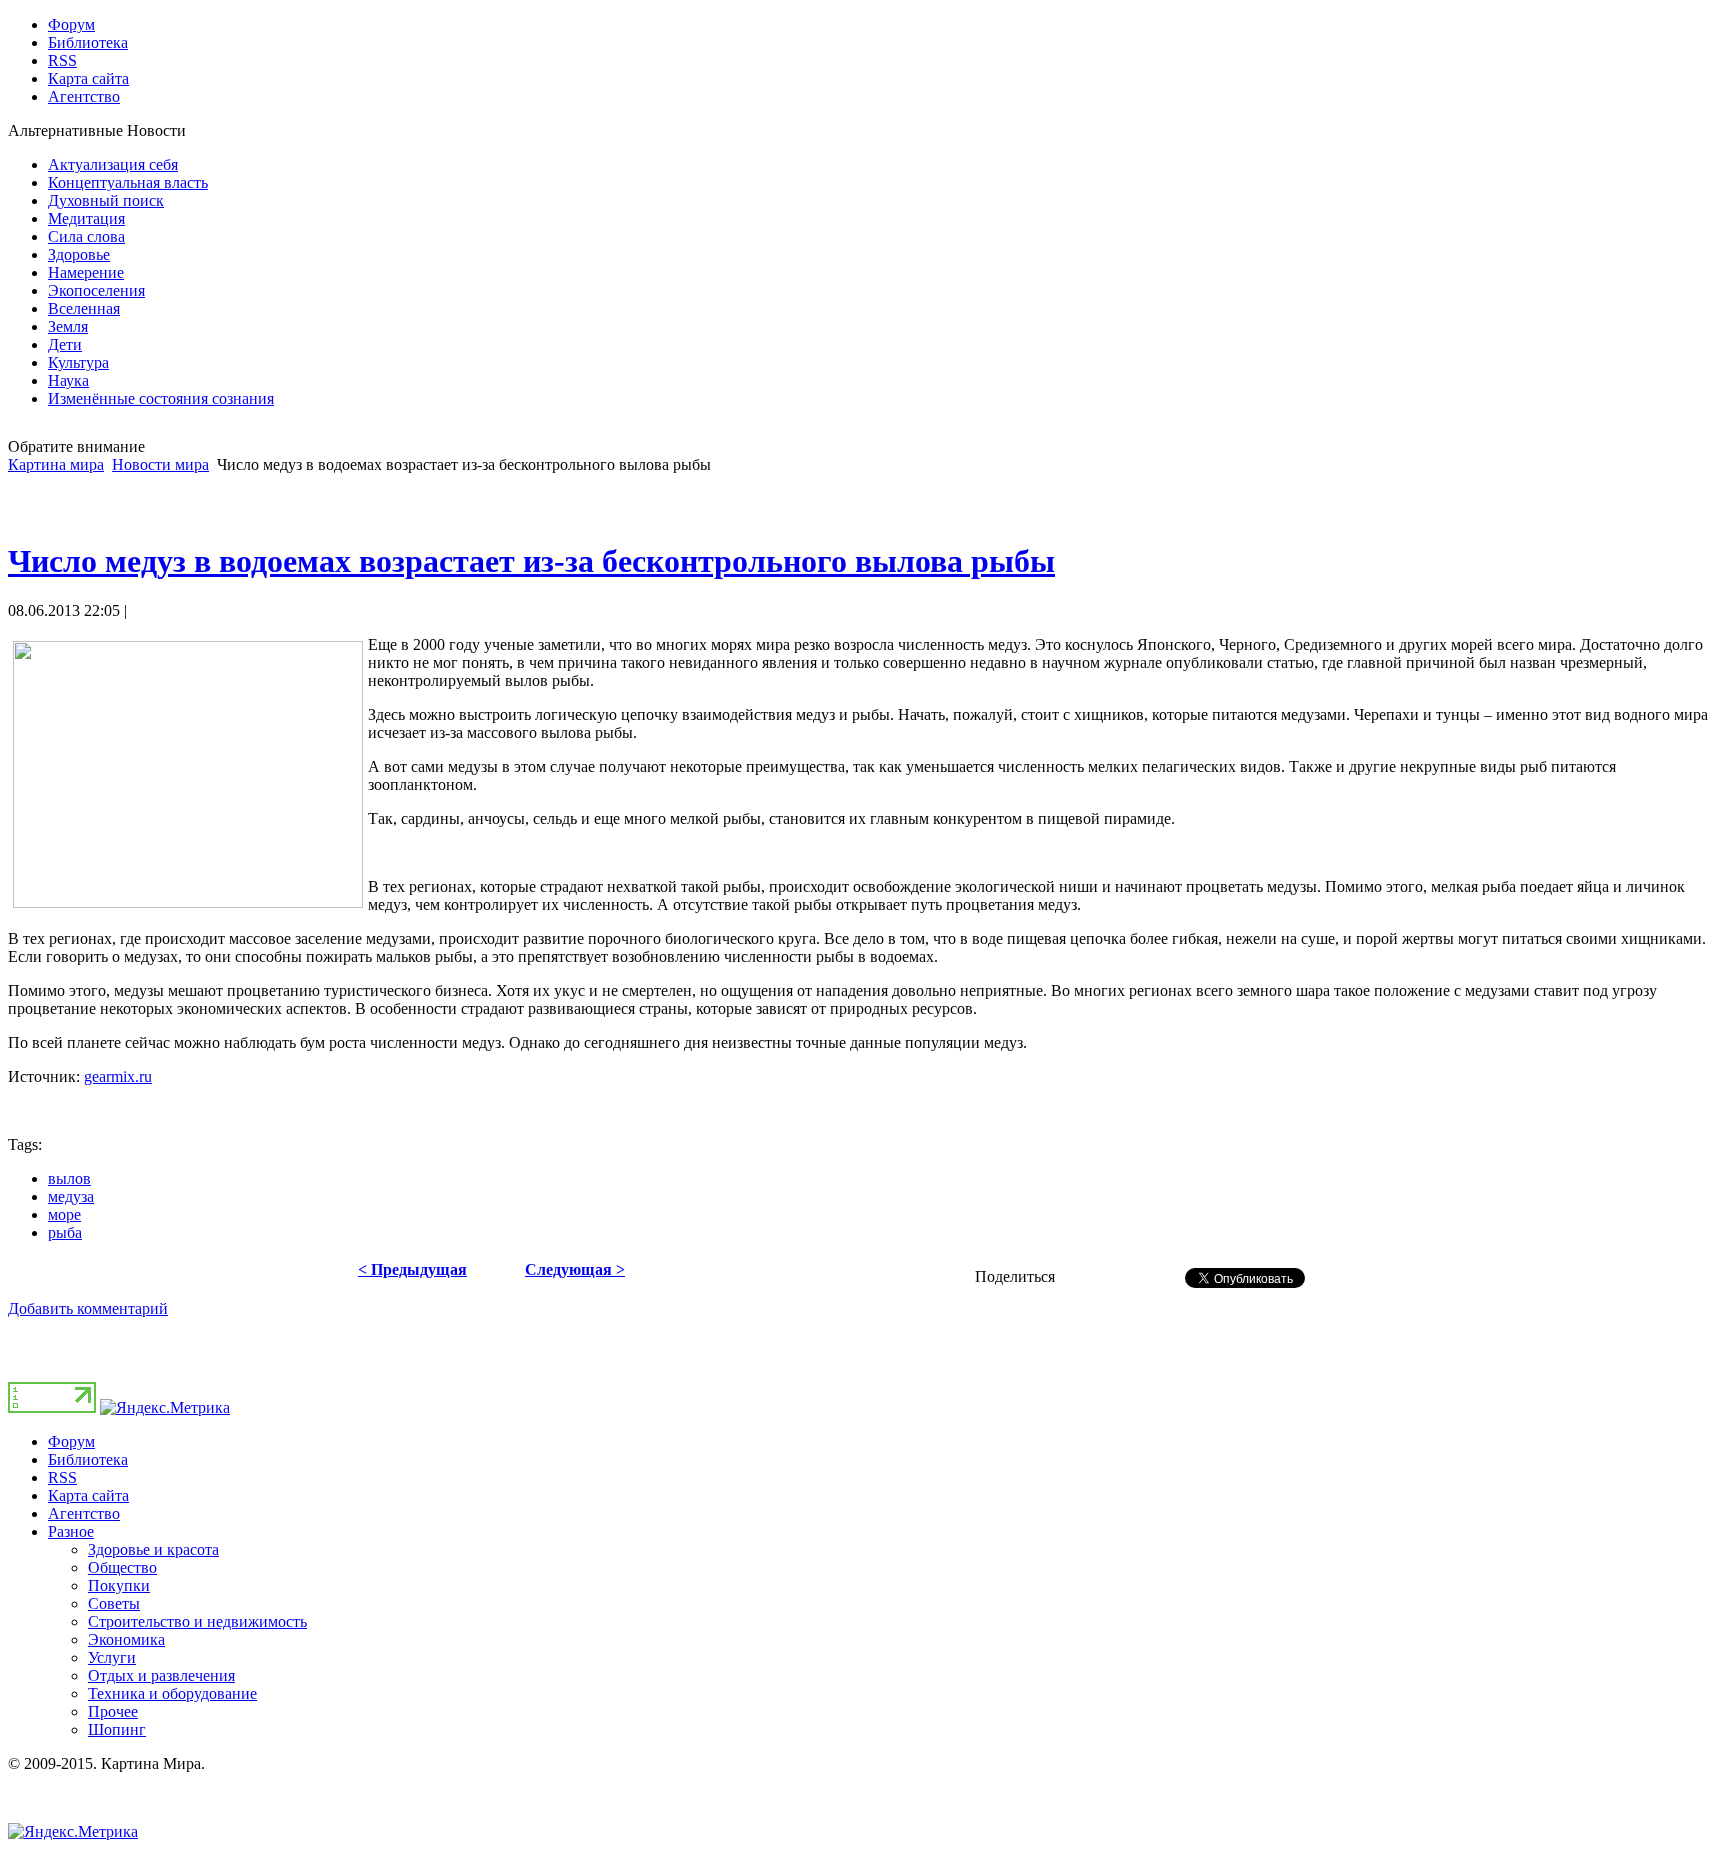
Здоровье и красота (153, 1549)
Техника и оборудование (172, 1693)
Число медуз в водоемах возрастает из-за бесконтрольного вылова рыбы (531, 561)
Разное (71, 1531)
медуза (71, 1196)
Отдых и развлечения (161, 1675)
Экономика (126, 1639)
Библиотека (88, 1459)
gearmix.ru (118, 1076)
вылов (69, 1178)
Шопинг (117, 1729)
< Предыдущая (412, 1269)
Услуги (112, 1657)
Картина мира (56, 464)
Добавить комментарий (88, 1308)
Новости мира (160, 464)
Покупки (119, 1585)
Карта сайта (88, 1495)
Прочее (113, 1711)
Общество (122, 1567)
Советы (114, 1603)
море (64, 1214)
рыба (65, 1232)
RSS (62, 1477)
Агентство (84, 1513)
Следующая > (575, 1269)
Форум (71, 1441)
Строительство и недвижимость (197, 1621)
